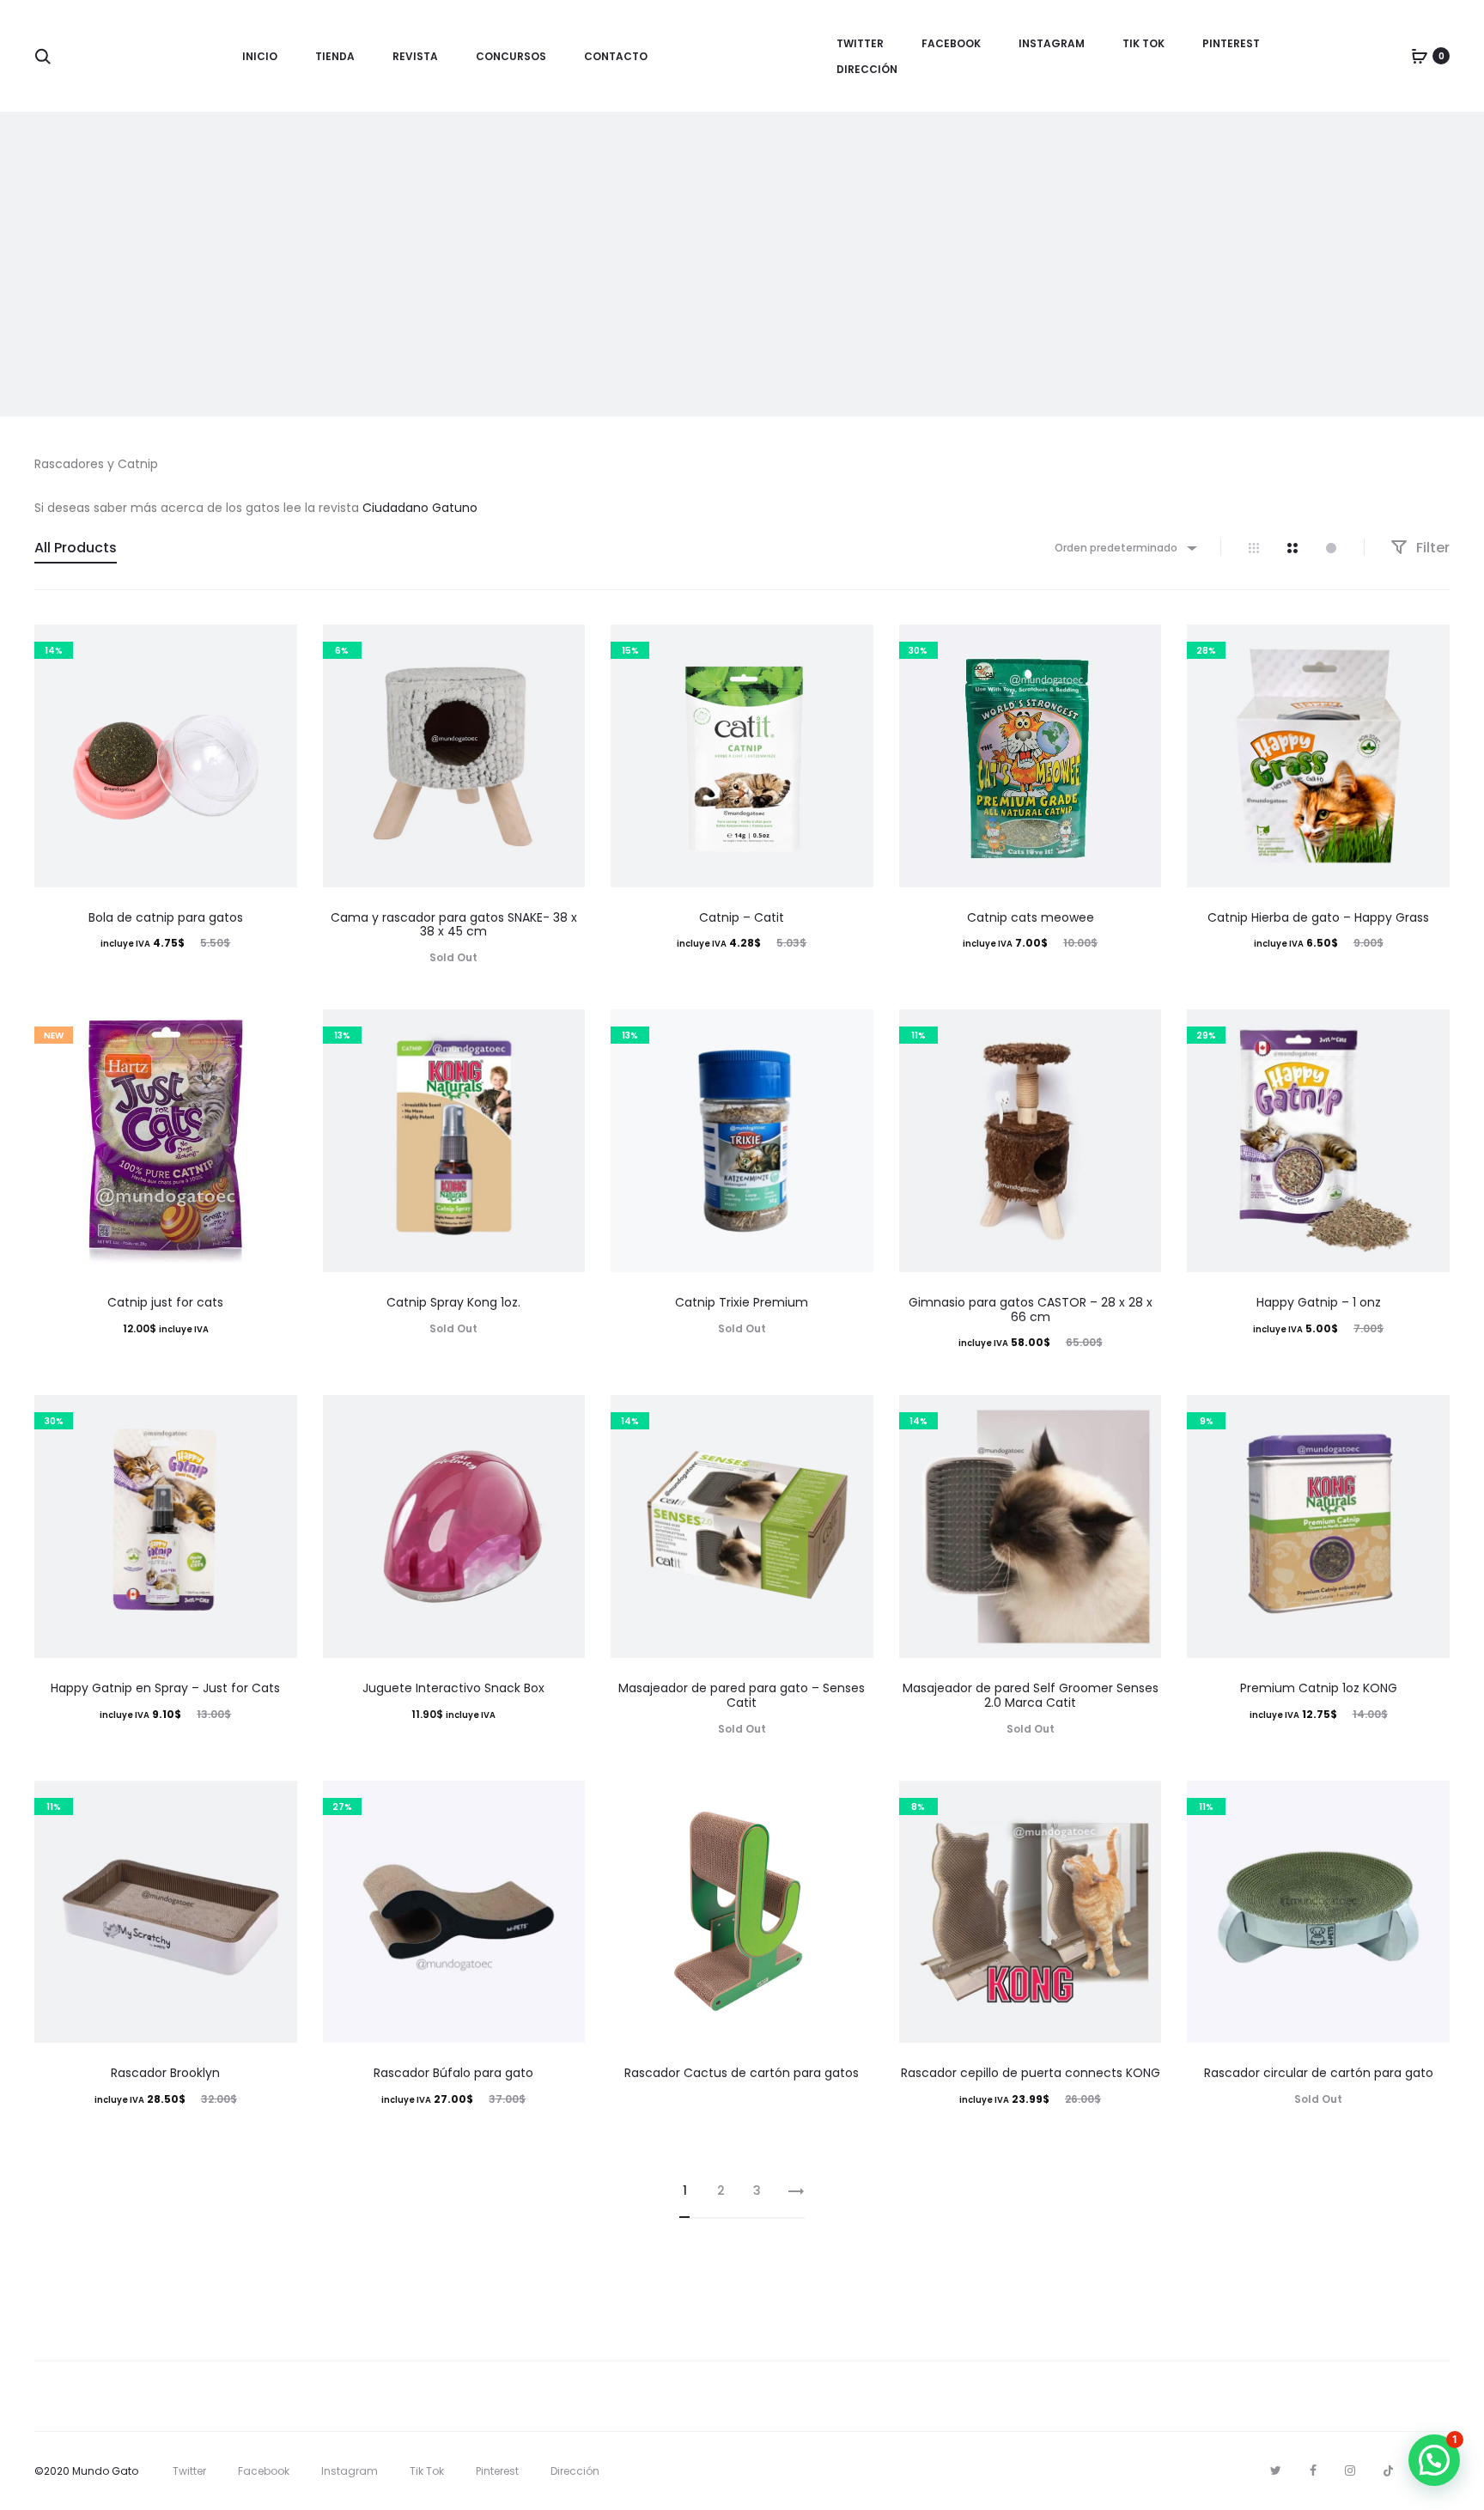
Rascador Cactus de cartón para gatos (742, 2073)
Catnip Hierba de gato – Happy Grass (1318, 917)
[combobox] (1125, 548)
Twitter (860, 43)
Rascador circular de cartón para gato (1319, 2073)
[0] (1420, 56)
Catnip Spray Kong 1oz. (453, 1302)
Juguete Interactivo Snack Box (453, 1688)
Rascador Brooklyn (165, 2073)
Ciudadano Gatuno (420, 508)
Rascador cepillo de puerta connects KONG (1031, 2073)
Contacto (616, 56)
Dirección (867, 69)
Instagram (1052, 43)
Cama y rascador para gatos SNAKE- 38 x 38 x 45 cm (454, 925)
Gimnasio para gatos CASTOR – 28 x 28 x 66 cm (1031, 1310)
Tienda (335, 56)
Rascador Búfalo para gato (453, 2073)
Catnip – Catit (742, 917)
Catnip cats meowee (1031, 917)
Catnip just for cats (165, 1302)
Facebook (951, 43)
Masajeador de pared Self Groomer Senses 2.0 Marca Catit (1031, 1695)
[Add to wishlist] (276, 646)
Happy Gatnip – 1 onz (1319, 1302)
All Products (76, 548)
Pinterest (1231, 43)
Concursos (511, 56)
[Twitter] (1276, 2470)
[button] (1434, 2460)
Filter (1431, 548)
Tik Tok (1143, 43)
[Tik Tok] (1388, 2470)
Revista (415, 56)
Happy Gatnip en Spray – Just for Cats (165, 1688)
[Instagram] (1350, 2470)
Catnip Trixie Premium (742, 1302)
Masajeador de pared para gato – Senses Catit (742, 1695)
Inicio (260, 56)
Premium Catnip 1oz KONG (1319, 1688)
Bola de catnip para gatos (166, 917)
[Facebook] (1313, 2470)
